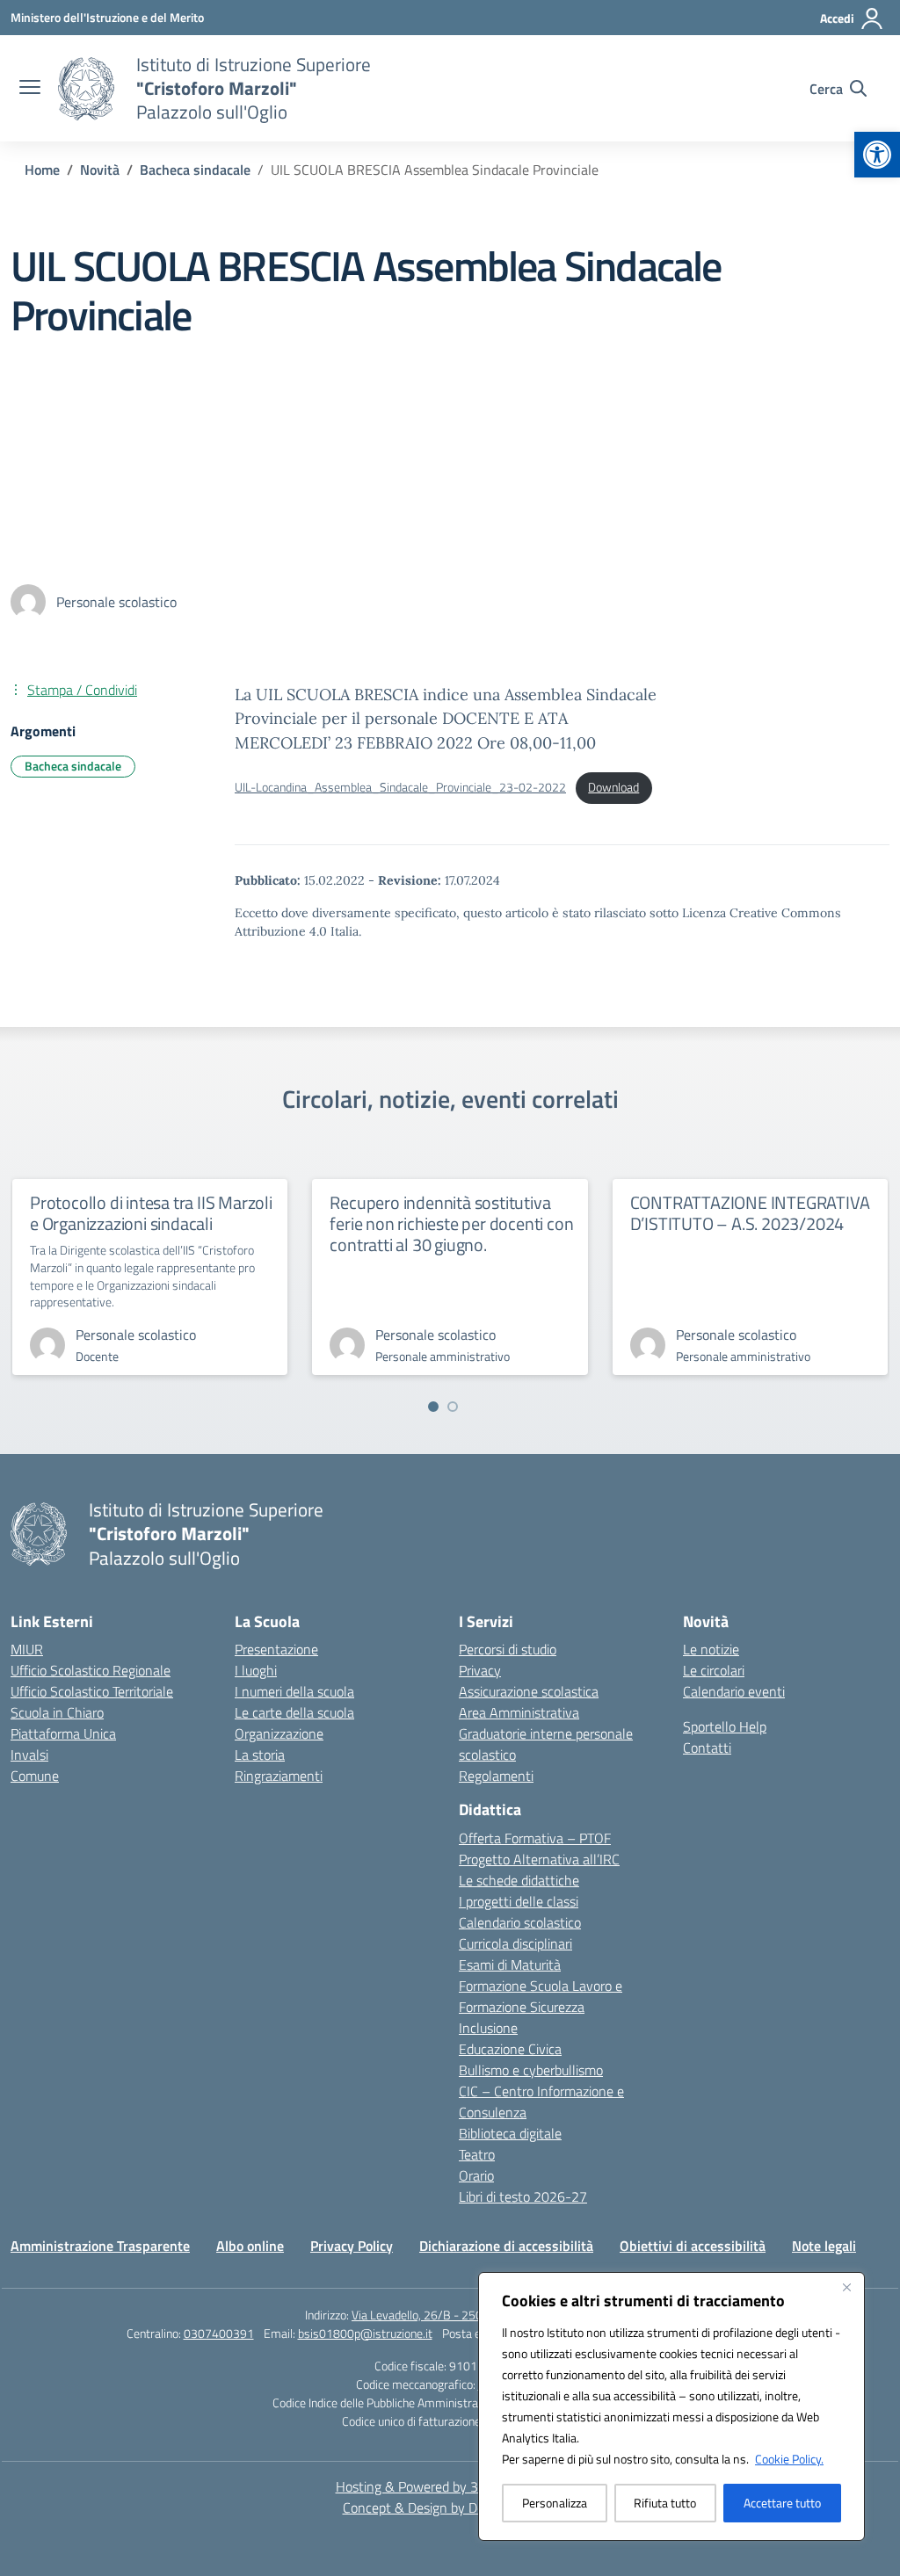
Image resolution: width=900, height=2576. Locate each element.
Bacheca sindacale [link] (73, 766)
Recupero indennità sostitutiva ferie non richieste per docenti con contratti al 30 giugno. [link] (451, 1223)
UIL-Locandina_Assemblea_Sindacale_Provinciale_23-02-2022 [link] (400, 787)
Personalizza (555, 2503)
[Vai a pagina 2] (453, 1407)
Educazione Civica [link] (510, 2049)
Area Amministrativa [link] (519, 1712)
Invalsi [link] (29, 1755)
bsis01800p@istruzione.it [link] (365, 2333)
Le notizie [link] (711, 1649)
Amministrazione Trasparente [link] (100, 2246)
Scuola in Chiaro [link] (57, 1712)
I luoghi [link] (256, 1670)
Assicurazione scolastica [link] (529, 1691)
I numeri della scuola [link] (294, 1691)
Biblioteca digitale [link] (510, 2133)
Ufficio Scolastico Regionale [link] (91, 1670)
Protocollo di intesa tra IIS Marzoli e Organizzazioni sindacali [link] (151, 1213)
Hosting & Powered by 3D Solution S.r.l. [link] (450, 2486)
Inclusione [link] (488, 2028)
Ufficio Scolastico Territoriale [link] (92, 1691)
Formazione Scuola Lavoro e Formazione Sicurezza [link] (541, 1996)
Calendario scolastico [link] (520, 1922)
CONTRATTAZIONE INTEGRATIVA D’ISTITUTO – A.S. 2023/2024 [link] (750, 1213)
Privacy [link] (480, 1670)
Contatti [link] (707, 1747)
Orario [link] (476, 2175)
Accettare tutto (782, 2503)
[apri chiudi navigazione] (30, 89)
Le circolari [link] (714, 1670)
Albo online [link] (250, 2246)
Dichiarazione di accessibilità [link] (506, 2246)
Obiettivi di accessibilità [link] (693, 2246)
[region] (671, 2406)
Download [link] (613, 787)
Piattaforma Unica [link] (63, 1733)
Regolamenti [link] (496, 1776)
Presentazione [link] (276, 1649)
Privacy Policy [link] (352, 2246)
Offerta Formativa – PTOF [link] (535, 1838)
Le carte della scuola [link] (294, 1712)
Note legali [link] (824, 2246)
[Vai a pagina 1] (433, 1407)
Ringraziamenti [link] (279, 1776)
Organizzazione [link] (279, 1733)
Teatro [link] (477, 2154)
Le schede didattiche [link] (519, 1880)
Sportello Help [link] (725, 1726)
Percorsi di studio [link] (508, 1649)
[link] (877, 155)
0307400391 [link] (219, 2333)
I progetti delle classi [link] (519, 1901)
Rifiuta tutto (665, 2503)
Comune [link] (35, 1776)
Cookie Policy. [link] (789, 2459)
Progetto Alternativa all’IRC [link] (539, 1859)
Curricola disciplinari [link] (515, 1943)
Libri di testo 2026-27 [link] (523, 2196)
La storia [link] (260, 1755)
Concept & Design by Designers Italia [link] (450, 2507)
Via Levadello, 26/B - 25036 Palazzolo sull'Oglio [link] (473, 2315)
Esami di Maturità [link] (510, 1965)
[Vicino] (846, 2287)
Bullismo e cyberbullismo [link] (531, 2070)
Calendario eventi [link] (734, 1691)
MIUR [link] (27, 1649)
